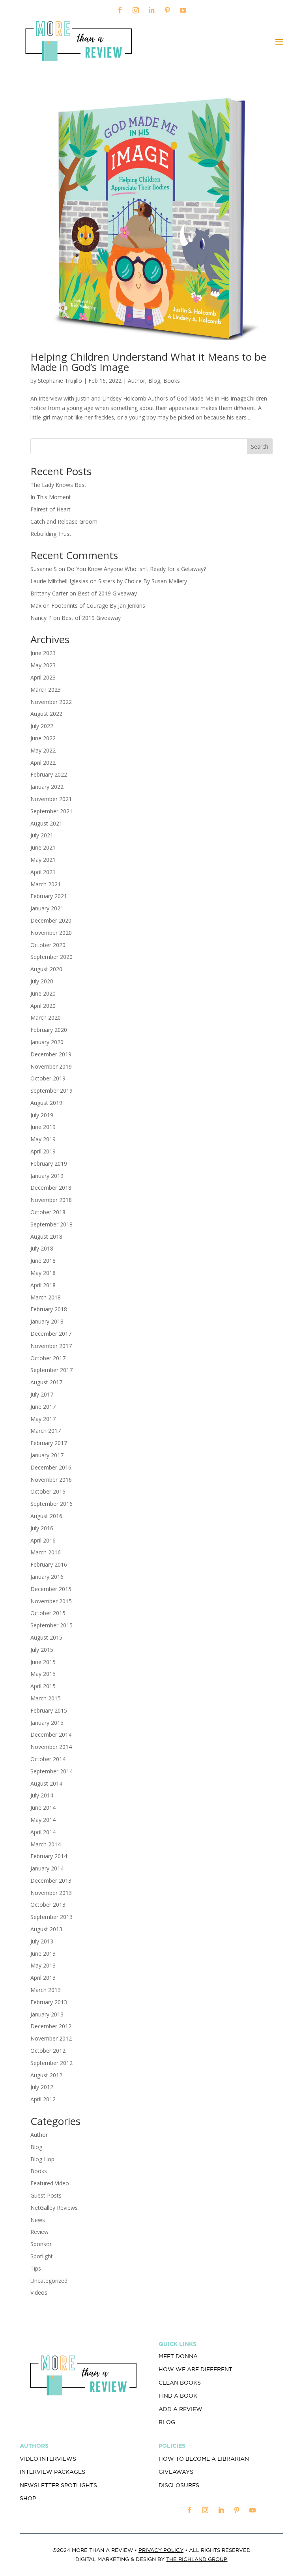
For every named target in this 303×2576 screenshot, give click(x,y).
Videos (39, 2292)
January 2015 (47, 1723)
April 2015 (43, 1686)
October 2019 (48, 1078)
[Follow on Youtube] (183, 10)
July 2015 (42, 1650)
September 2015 (51, 1625)
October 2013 (48, 1905)
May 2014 (43, 1820)
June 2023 (43, 653)
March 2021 (46, 884)
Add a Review (180, 2409)
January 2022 (47, 787)
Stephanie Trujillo (60, 381)
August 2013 (46, 1929)
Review (39, 2232)
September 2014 (51, 1771)
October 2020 (48, 945)
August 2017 (46, 1382)
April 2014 (43, 1832)
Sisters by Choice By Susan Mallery (143, 581)
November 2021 (51, 799)
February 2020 (49, 1030)
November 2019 (51, 1066)
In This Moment (51, 497)
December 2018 (51, 1188)
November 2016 (51, 1480)
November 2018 (51, 1200)
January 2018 (47, 1321)
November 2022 (51, 702)
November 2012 (51, 2038)
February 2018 (49, 1309)
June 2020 (43, 993)
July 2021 (42, 835)
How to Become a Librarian (204, 2459)
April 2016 (43, 1540)
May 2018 (43, 1273)
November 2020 (51, 933)
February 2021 (49, 896)
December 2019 (51, 1054)
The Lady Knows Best (58, 485)
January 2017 (47, 1455)
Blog (154, 381)
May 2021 (43, 860)
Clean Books (180, 2383)
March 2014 (46, 1844)
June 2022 (43, 738)
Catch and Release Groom (64, 521)
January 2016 (47, 1577)
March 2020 (46, 1017)
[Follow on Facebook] (120, 10)
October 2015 (48, 1613)
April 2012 (43, 2099)
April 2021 (43, 872)
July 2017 (42, 1394)
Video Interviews (48, 2459)
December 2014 (51, 1734)
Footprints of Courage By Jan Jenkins (98, 606)
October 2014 (48, 1759)
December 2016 (51, 1467)
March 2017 (46, 1431)
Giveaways (176, 2472)
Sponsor (41, 2244)
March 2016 (46, 1552)
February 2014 (49, 1856)
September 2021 (51, 811)
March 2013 (46, 1990)
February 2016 (49, 1564)
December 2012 (51, 2026)
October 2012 (48, 2051)
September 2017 (51, 1370)
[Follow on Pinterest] (167, 10)
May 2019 (43, 1139)
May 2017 (43, 1419)
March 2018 (46, 1297)
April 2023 (43, 677)
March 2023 (46, 690)
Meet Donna (178, 2356)
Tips (36, 2268)
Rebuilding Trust (51, 534)
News (38, 2220)
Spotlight (42, 2256)
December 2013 (51, 1881)
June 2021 (43, 847)
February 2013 (49, 2002)
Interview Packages (52, 2472)
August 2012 (46, 2075)
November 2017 (51, 1346)
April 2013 (43, 1978)
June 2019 (43, 1127)
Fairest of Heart (50, 509)
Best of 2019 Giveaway (107, 593)
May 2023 (43, 665)
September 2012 (51, 2063)
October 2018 (48, 1212)
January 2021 (47, 908)
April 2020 (43, 1006)
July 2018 (42, 1248)
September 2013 (51, 1917)
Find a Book (178, 2396)
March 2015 (46, 1698)
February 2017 (49, 1443)
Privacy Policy (161, 2550)
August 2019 (46, 1103)
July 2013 (42, 1941)
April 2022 (43, 763)
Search (260, 446)
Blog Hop (42, 2159)
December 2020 (51, 920)
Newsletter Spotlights (58, 2485)
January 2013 (47, 2014)
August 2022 (46, 714)
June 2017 (43, 1407)
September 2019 (51, 1090)
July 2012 (42, 2087)
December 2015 (51, 1589)
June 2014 (43, 1808)
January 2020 (47, 1042)
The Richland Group (197, 2559)
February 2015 (49, 1710)
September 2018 (51, 1224)
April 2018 (43, 1285)
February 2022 (49, 774)
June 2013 (43, 1954)
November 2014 (51, 1747)
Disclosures (179, 2485)
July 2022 (42, 726)
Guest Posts (46, 2195)
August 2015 (46, 1637)
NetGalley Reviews (54, 2208)
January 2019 (47, 1176)
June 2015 (43, 1662)
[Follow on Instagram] (136, 10)
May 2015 (43, 1674)
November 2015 (51, 1601)
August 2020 (46, 969)
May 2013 (43, 1965)
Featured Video (50, 2183)
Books (172, 381)
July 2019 (42, 1115)
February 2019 (49, 1164)
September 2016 (51, 1504)
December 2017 (51, 1334)
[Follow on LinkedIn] (151, 10)
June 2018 (43, 1261)
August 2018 (46, 1237)
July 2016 (42, 1528)
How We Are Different (195, 2369)
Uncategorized (49, 2281)
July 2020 (42, 981)
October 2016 (48, 1491)
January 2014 (47, 1868)
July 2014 (42, 1795)
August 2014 (46, 1783)
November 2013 (51, 1893)
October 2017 (48, 1358)
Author (137, 381)
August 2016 (46, 1516)
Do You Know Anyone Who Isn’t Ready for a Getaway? (136, 569)
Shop (28, 2498)
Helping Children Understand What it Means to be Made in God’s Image (148, 362)
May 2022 (43, 750)
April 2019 (43, 1151)
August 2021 (46, 823)
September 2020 (51, 957)
